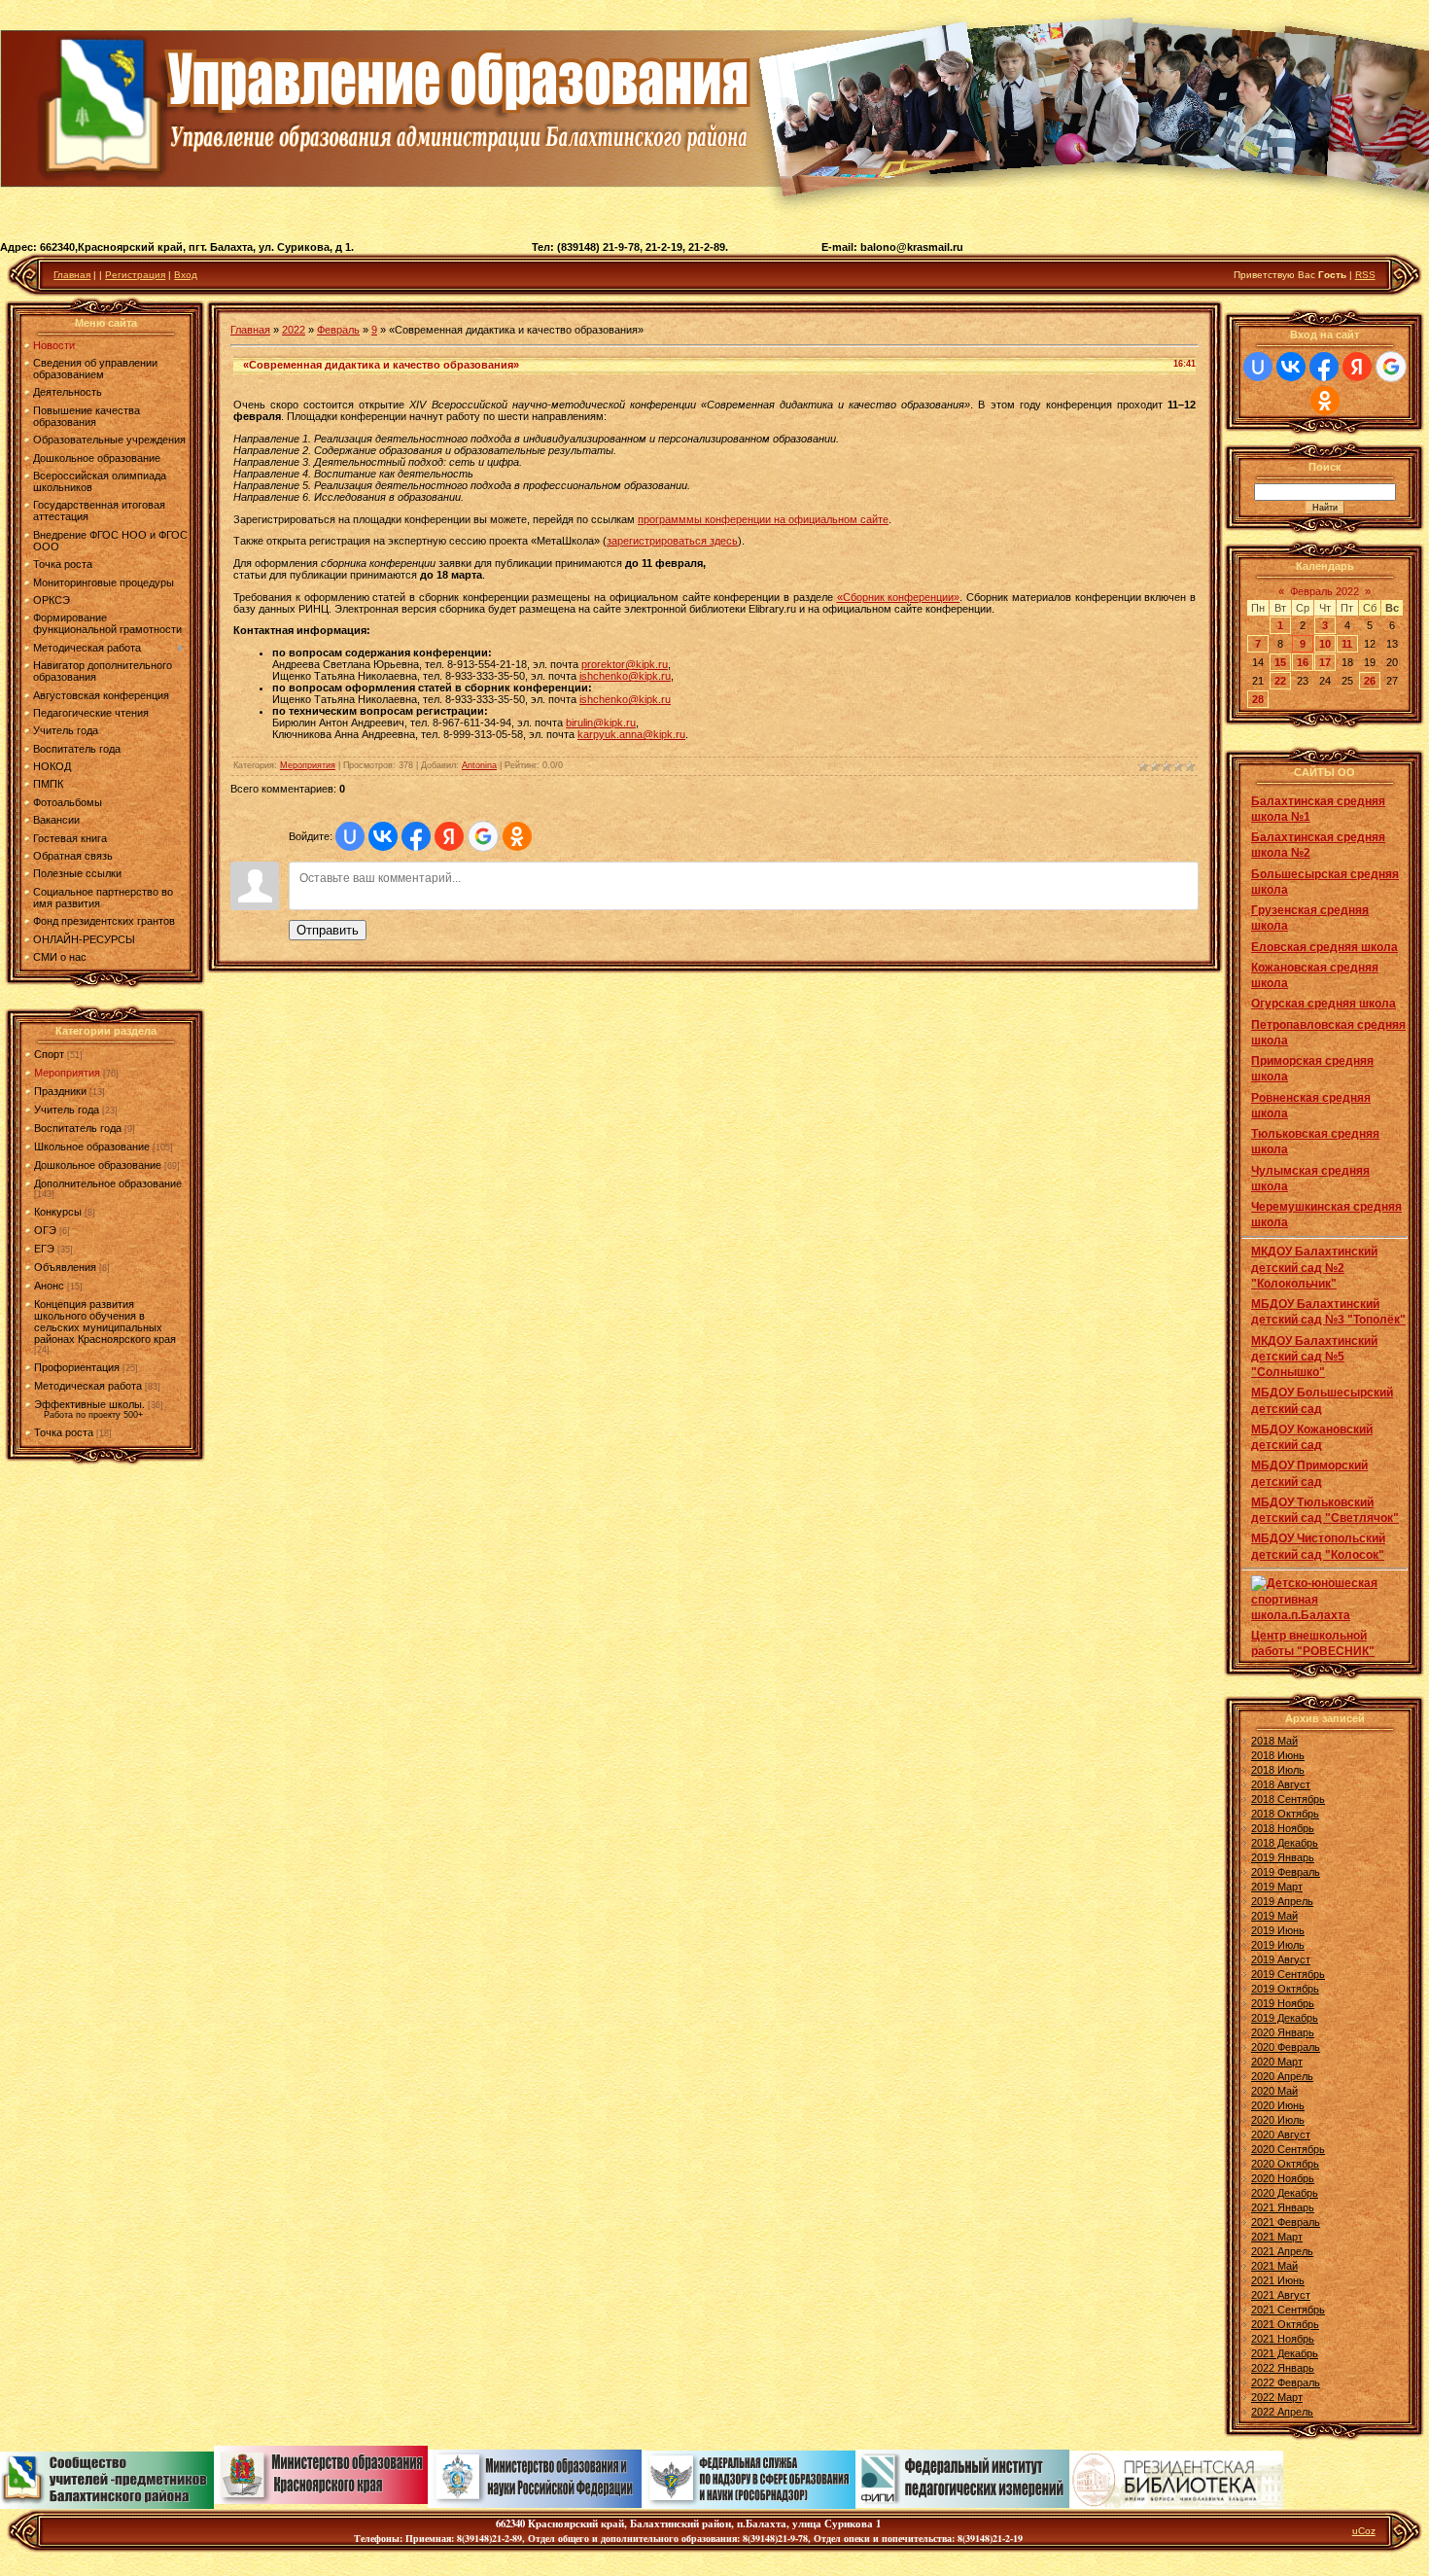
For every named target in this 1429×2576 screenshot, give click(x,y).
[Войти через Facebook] (416, 836)
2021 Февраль (1286, 2222)
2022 (294, 330)
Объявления (65, 1267)
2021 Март (1277, 2237)
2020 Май (1274, 2091)
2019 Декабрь (1285, 2018)
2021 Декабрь (1285, 2353)
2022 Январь (1283, 2368)
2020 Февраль (1286, 2047)
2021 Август (1281, 2295)
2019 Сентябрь (1288, 1974)
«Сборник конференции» (899, 597)
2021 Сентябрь (1288, 2310)
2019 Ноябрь (1283, 2003)
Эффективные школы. (89, 1404)
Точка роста (64, 1432)
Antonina (479, 765)
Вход (186, 275)
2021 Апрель (1282, 2251)
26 (1370, 681)
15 (1280, 662)
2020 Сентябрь (1288, 2149)
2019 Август (1281, 1959)
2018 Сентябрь (1288, 1799)
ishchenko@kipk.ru (625, 676)
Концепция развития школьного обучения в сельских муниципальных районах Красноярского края (105, 1322)
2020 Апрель (1282, 2076)
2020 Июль (1278, 2120)
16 (1303, 662)
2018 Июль (1278, 1770)
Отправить (328, 930)
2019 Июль (1278, 1945)
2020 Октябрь (1285, 2164)
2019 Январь (1283, 1857)
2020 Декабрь (1285, 2193)
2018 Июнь (1278, 1755)
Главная (72, 275)
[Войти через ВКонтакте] (383, 836)
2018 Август (1281, 1784)
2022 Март (1277, 2397)
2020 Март (1277, 2062)
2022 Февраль (1286, 2382)
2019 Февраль (1286, 1872)
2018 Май (1274, 1741)
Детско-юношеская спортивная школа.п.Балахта (1314, 1599)
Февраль (338, 330)
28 (1258, 699)
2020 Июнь (1278, 2105)
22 (1280, 681)
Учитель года (67, 1110)
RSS (1365, 275)
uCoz (1364, 2531)
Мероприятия (67, 1073)
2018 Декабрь (1285, 1843)
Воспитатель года (78, 1128)
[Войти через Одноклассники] (517, 836)
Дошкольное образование (98, 1165)
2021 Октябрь (1285, 2324)
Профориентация (77, 1367)
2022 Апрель (1282, 2412)
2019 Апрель (1282, 1901)
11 (1347, 644)
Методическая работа (88, 1386)
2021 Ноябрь (1283, 2339)
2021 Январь (1283, 2207)
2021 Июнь (1278, 2280)
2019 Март (1277, 1887)
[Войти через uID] (350, 836)
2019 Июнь (1278, 1930)
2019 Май (1274, 1916)
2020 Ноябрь (1283, 2178)
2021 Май (1274, 2266)
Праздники (60, 1091)
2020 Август (1281, 2135)
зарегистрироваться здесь (672, 541)
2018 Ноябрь (1283, 1828)
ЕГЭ (44, 1249)
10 (1325, 644)
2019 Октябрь (1285, 1989)
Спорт (49, 1054)
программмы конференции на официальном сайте (763, 519)
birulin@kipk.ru (601, 723)
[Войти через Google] (483, 836)
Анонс (49, 1286)
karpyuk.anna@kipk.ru (631, 734)
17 (1325, 662)
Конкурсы (58, 1212)
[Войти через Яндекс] (449, 836)
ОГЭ (45, 1230)
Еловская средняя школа (1324, 947)
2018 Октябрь (1285, 1814)
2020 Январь (1283, 2032)
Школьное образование (92, 1147)
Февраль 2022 (1324, 591)
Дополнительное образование (108, 1183)
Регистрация (135, 275)
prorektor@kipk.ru (625, 664)
